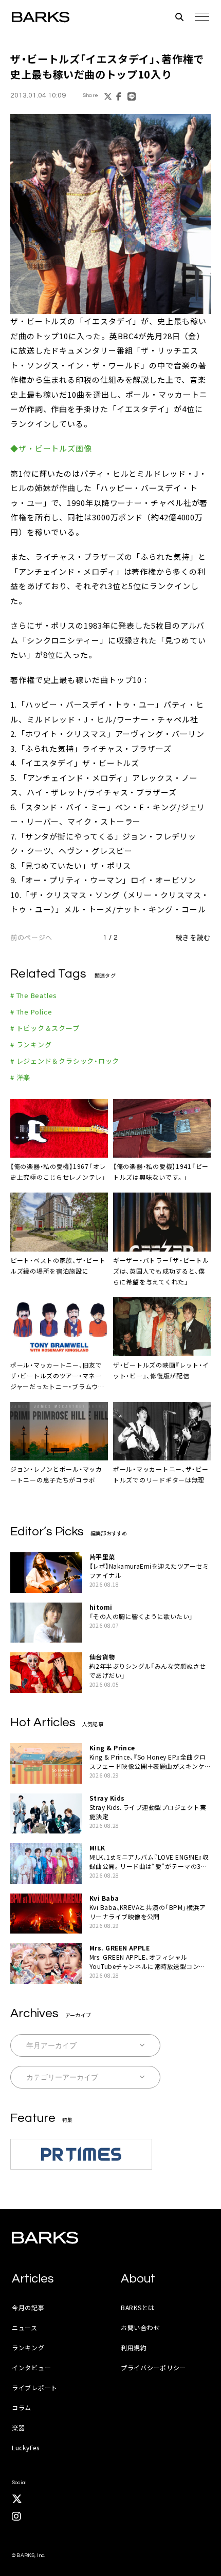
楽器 (18, 2427)
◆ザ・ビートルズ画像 (51, 448)
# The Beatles (34, 995)
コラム (22, 2407)
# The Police (31, 1012)
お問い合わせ (140, 2327)
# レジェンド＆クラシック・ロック (65, 1061)
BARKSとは (138, 2307)
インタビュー (31, 2367)
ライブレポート (35, 2387)
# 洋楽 (20, 1077)
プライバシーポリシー (153, 2367)
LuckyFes (26, 2447)
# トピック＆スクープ (45, 1028)
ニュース (25, 2327)
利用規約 (134, 2347)
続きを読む (193, 937)
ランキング (28, 2347)
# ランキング (31, 1045)
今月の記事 (28, 2307)
